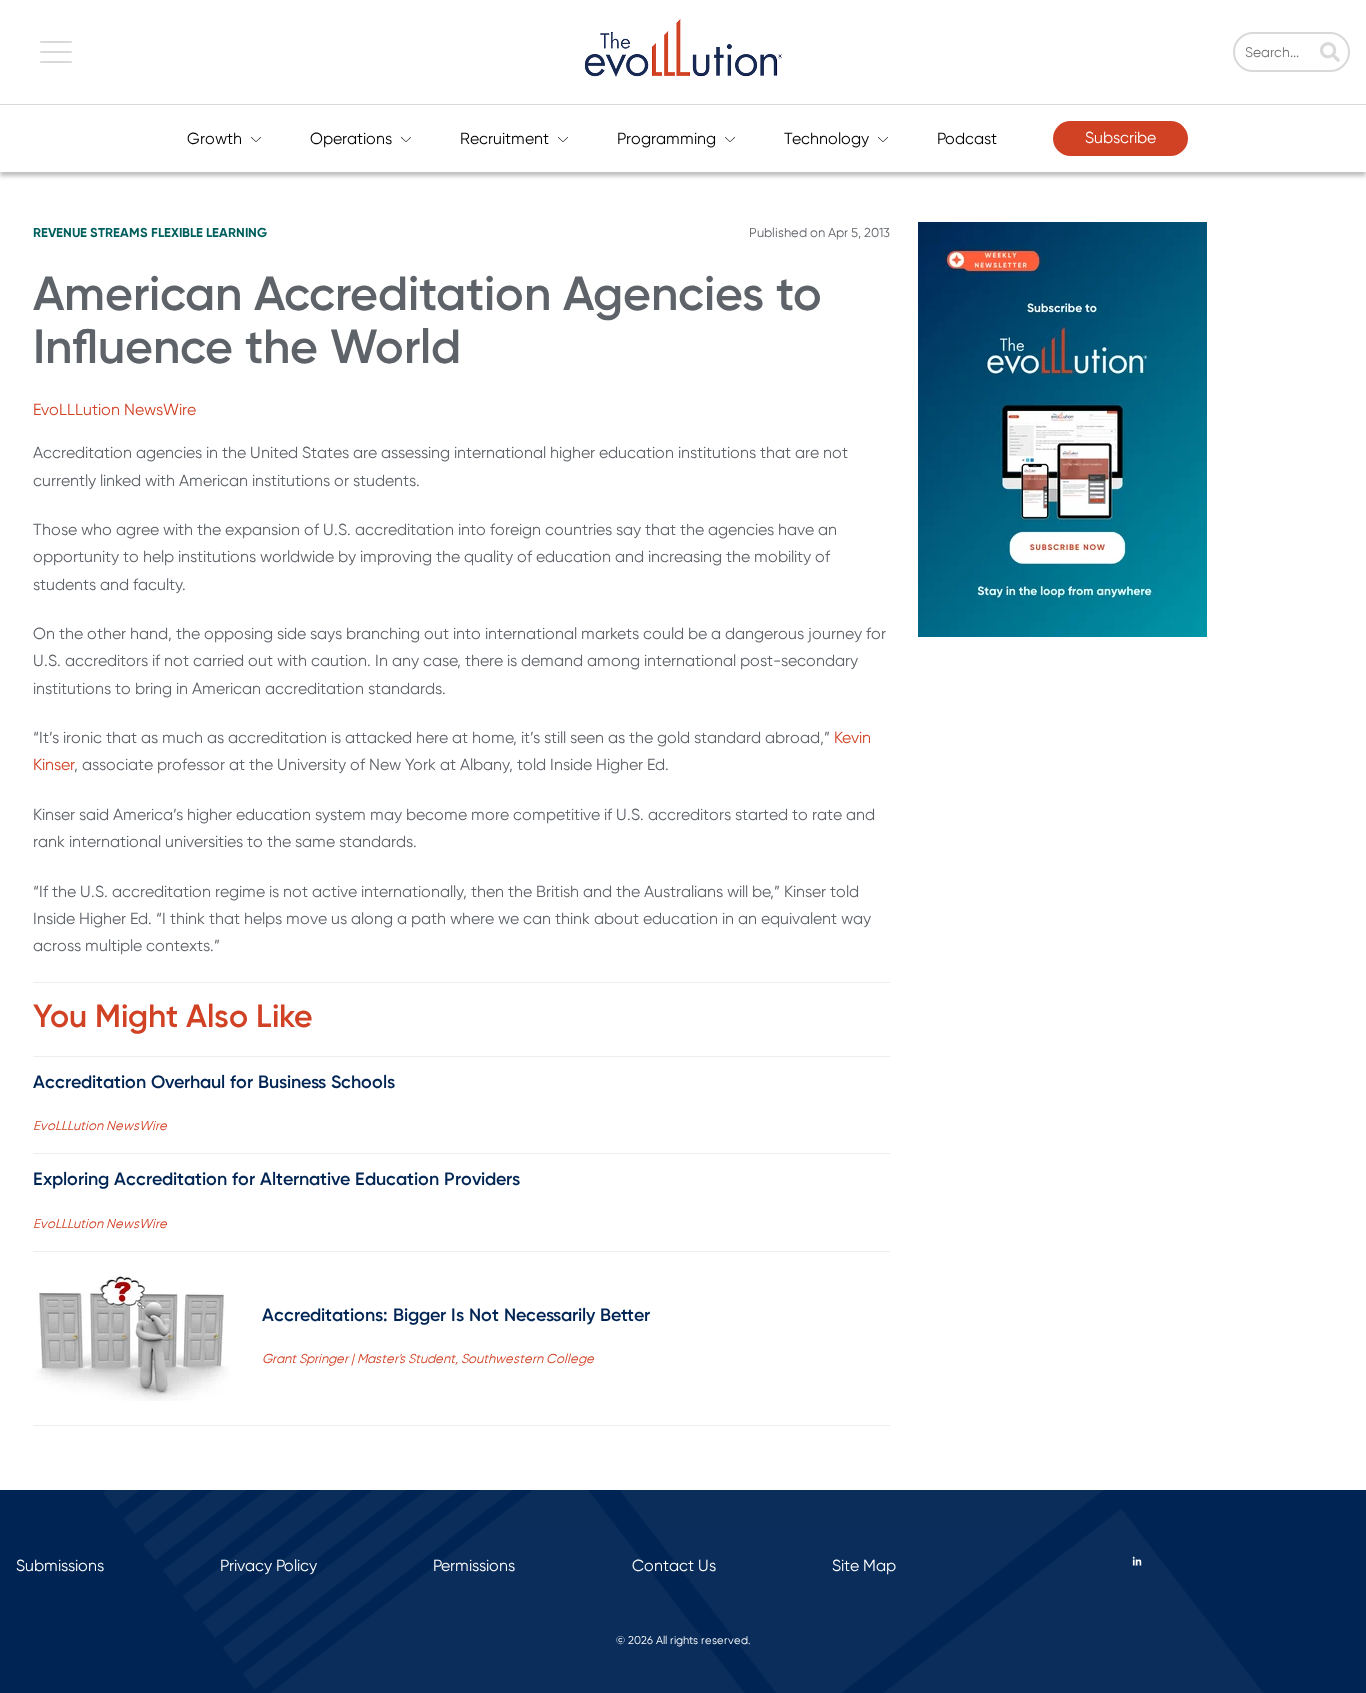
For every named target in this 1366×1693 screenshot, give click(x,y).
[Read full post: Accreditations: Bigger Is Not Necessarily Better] (131, 1338)
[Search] (1330, 54)
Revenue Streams (90, 232)
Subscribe (1120, 137)
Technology (826, 138)
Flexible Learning (209, 232)
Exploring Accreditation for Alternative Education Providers (276, 1179)
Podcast (967, 138)
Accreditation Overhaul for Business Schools (214, 1082)
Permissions (474, 1565)
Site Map (864, 1565)
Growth (214, 138)
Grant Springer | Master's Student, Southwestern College (428, 1358)
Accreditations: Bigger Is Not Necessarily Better (456, 1315)
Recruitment (504, 138)
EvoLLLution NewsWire (114, 409)
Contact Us (674, 1565)
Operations (351, 138)
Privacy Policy (268, 1565)
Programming (666, 138)
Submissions (60, 1565)
